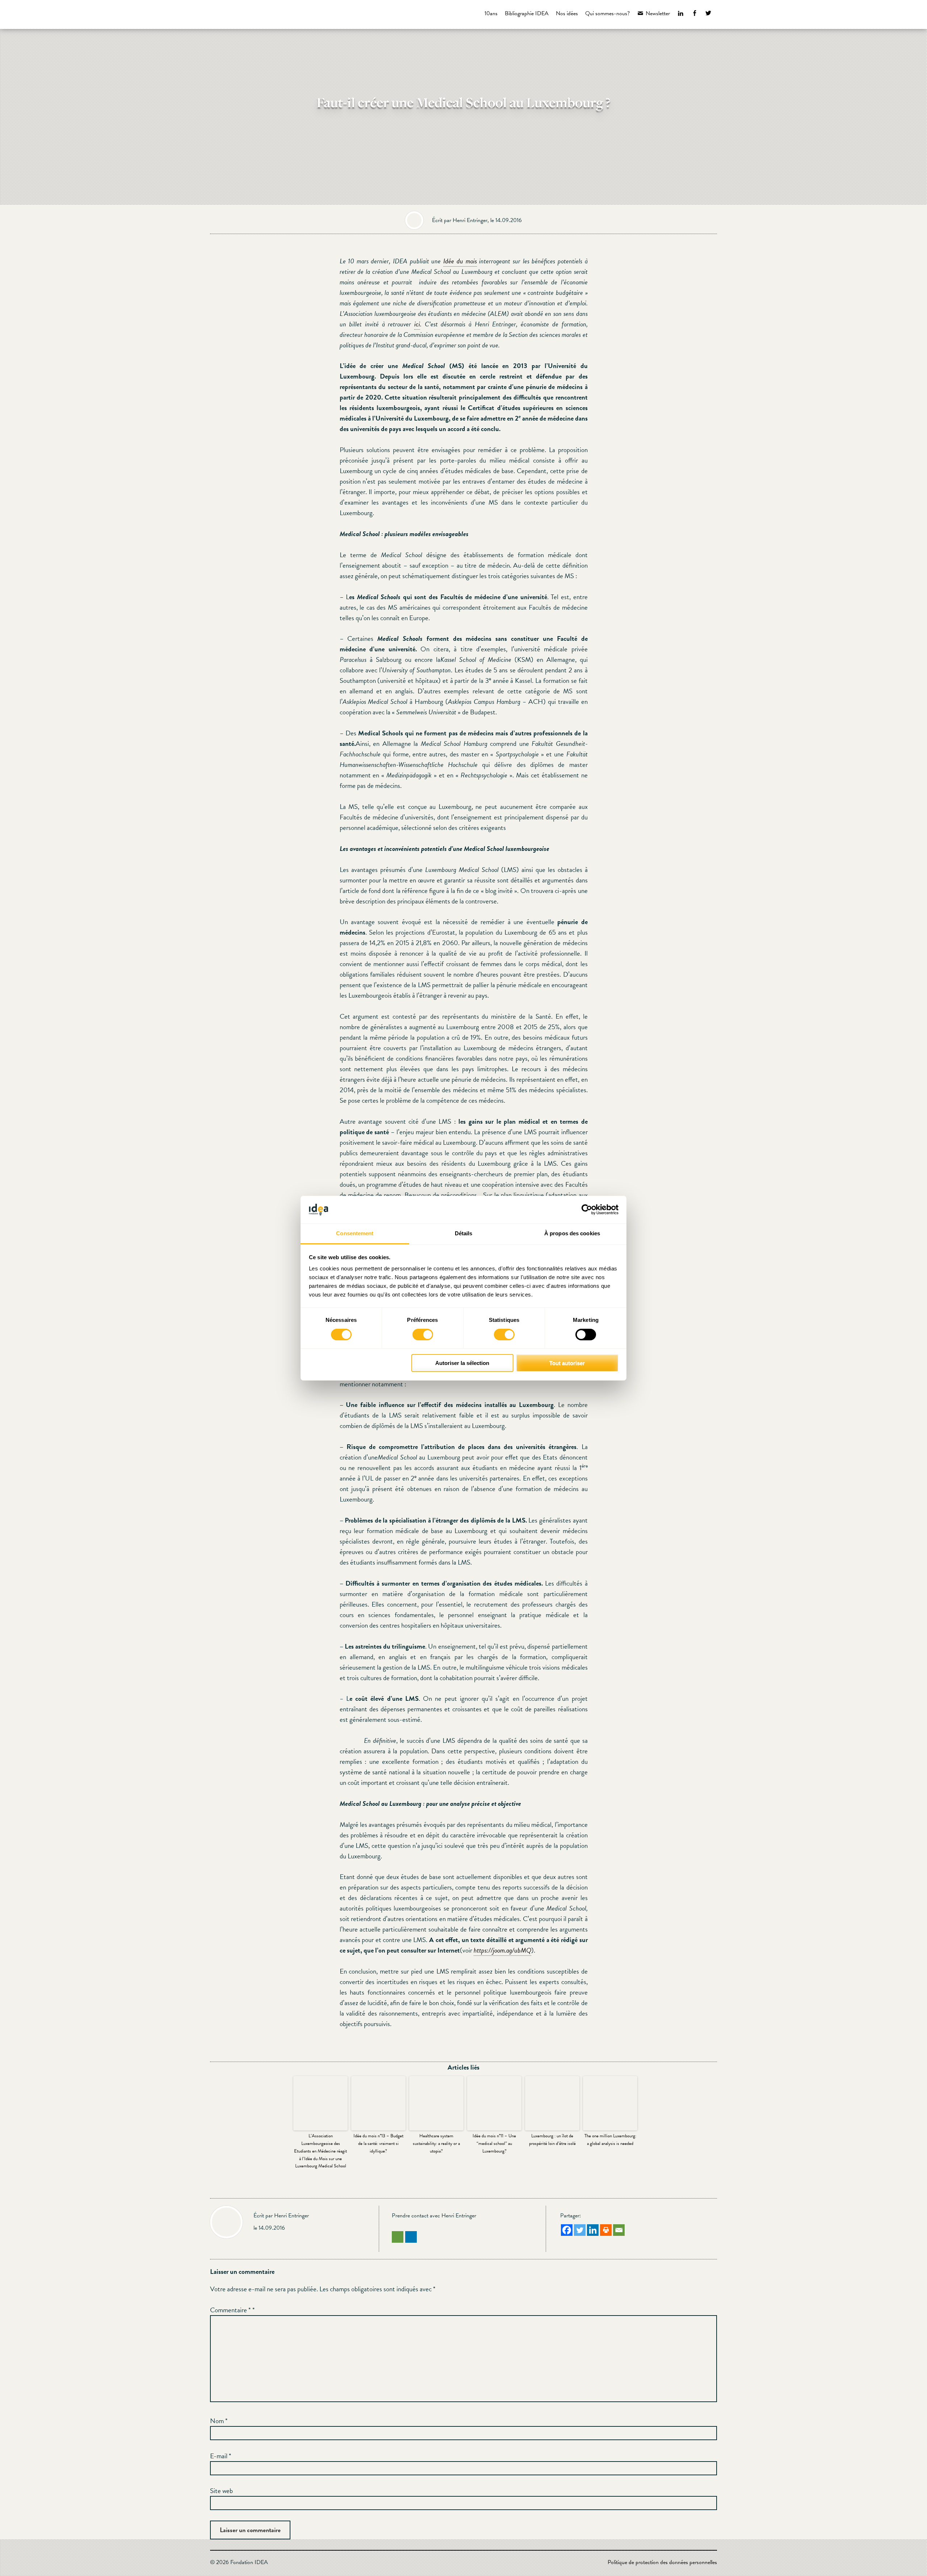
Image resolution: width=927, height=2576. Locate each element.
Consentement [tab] (355, 1233)
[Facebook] (567, 2230)
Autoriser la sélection (462, 1363)
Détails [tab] (464, 1233)
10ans (491, 13)
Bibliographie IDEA (527, 13)
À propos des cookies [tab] (572, 1233)
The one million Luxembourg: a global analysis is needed (610, 2140)
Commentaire (230, 2310)
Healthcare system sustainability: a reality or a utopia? (436, 2143)
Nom (219, 2421)
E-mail (221, 2456)
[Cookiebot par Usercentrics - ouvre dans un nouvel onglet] (587, 1210)
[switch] (423, 1335)
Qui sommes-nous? (607, 13)
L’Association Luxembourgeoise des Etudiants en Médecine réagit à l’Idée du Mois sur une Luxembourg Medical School (320, 2151)
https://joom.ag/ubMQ (502, 1950)
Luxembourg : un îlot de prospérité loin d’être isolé (552, 2140)
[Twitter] (580, 2230)
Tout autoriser (567, 1363)
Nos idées (567, 13)
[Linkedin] (593, 2230)
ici (417, 324)
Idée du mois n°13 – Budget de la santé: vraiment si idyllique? (378, 2143)
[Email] (619, 2230)
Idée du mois (460, 261)
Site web (221, 2491)
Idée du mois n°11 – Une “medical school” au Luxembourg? (494, 2143)
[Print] (606, 2230)
